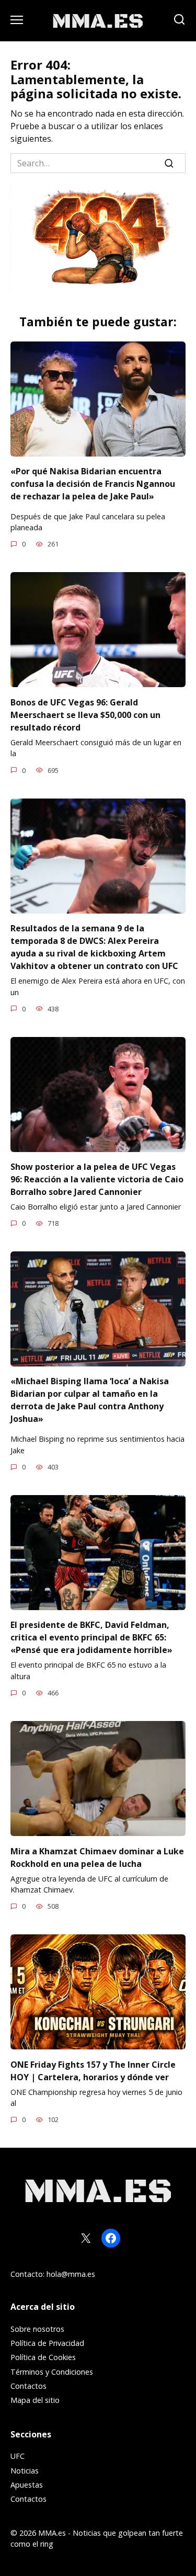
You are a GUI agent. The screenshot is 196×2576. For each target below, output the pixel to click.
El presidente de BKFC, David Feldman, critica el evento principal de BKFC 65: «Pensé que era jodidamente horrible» (91, 1637)
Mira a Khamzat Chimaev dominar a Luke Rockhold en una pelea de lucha (97, 1857)
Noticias (25, 2471)
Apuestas (27, 2485)
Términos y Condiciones (52, 2372)
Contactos (28, 2386)
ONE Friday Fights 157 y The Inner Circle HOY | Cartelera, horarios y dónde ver (93, 2070)
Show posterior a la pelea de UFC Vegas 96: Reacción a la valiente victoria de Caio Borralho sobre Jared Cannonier (97, 1179)
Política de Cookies (43, 2357)
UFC (18, 2456)
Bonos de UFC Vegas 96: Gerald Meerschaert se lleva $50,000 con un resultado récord (85, 714)
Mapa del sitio (35, 2400)
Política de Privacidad (47, 2343)
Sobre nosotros (37, 2329)
